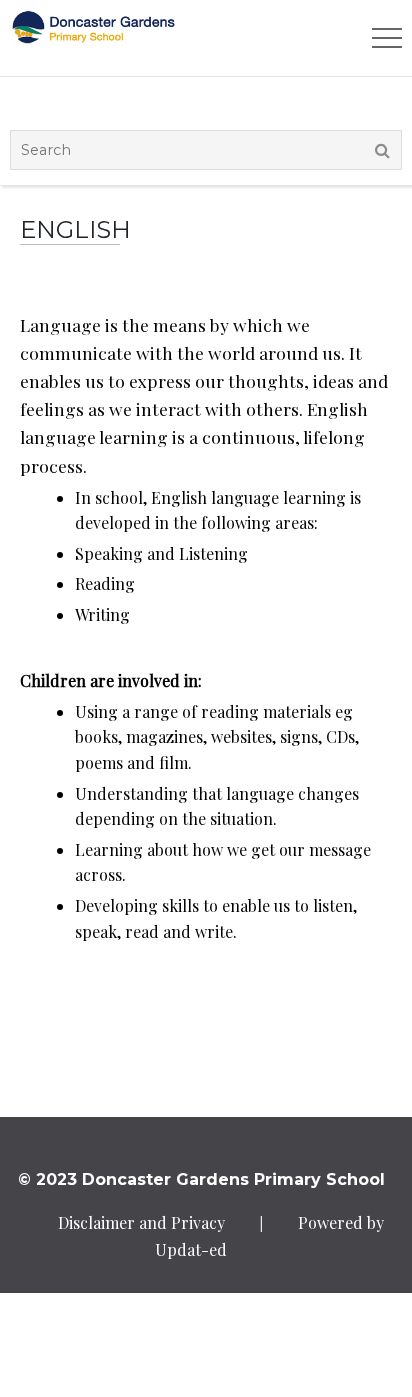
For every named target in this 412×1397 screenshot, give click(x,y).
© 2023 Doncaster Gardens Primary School (201, 1179)
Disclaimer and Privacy (141, 1222)
